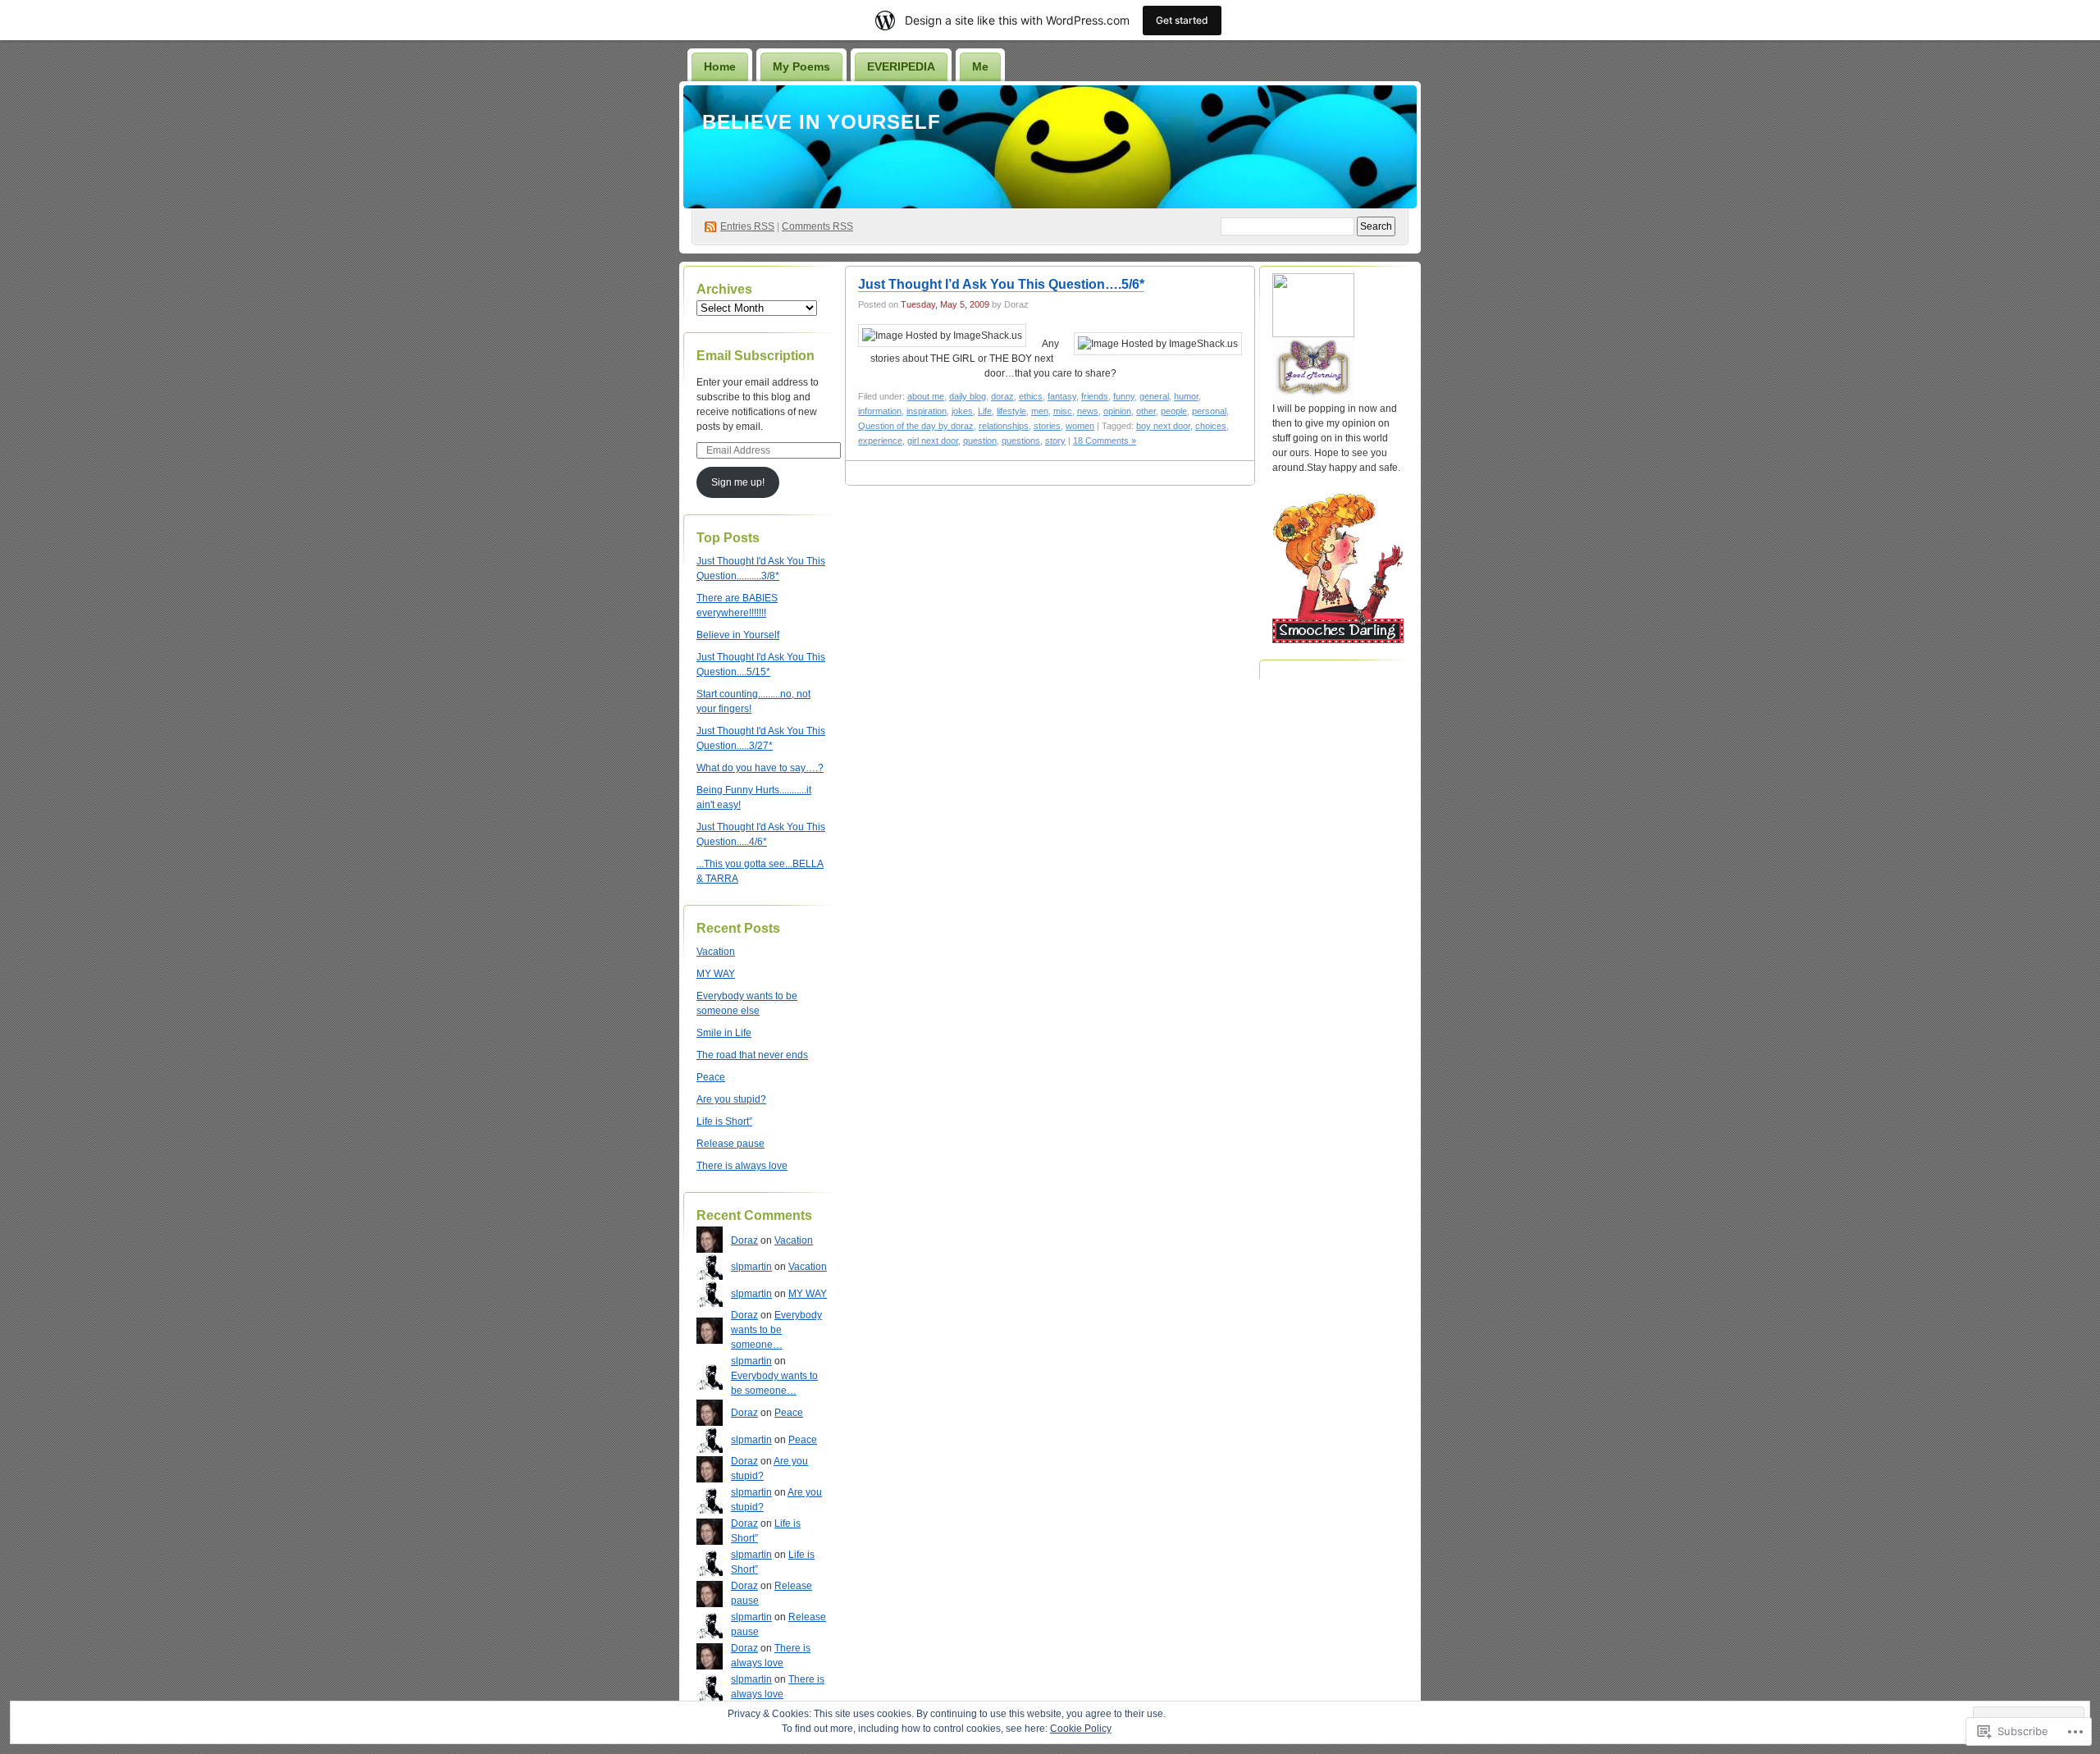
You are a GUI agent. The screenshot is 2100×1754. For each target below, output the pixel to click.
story (1055, 441)
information (880, 411)
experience (880, 441)
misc (1063, 411)
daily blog (968, 396)
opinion (1117, 411)
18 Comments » (1105, 441)
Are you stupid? (731, 1099)
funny (1124, 396)
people (1174, 411)
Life (985, 411)
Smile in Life (724, 1033)
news (1088, 411)
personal (1209, 411)
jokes (962, 411)
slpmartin (751, 1267)
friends (1095, 396)
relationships (1004, 426)
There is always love (742, 1166)
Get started (1182, 20)
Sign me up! (738, 482)
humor (1186, 396)
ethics (1031, 396)
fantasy (1062, 396)
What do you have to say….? (760, 768)
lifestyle (1011, 411)
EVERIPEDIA (901, 66)
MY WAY (716, 974)
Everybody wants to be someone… (776, 1330)
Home (720, 66)
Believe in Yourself (822, 122)
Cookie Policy (1081, 1729)
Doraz (744, 1240)
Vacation (716, 952)
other (1146, 411)
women (1080, 426)
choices (1211, 426)
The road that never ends (752, 1055)
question (980, 441)
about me (926, 396)
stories (1047, 426)
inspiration (927, 411)
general (1154, 396)
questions (1021, 441)
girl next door (933, 441)
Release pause (730, 1144)
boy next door (1163, 426)
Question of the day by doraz (916, 426)
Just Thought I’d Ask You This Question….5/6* (1001, 284)
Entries (747, 226)
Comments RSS (817, 226)
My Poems (801, 66)
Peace (711, 1077)
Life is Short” (724, 1121)
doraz (1002, 396)
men (1040, 411)
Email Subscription (756, 356)
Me (980, 66)
